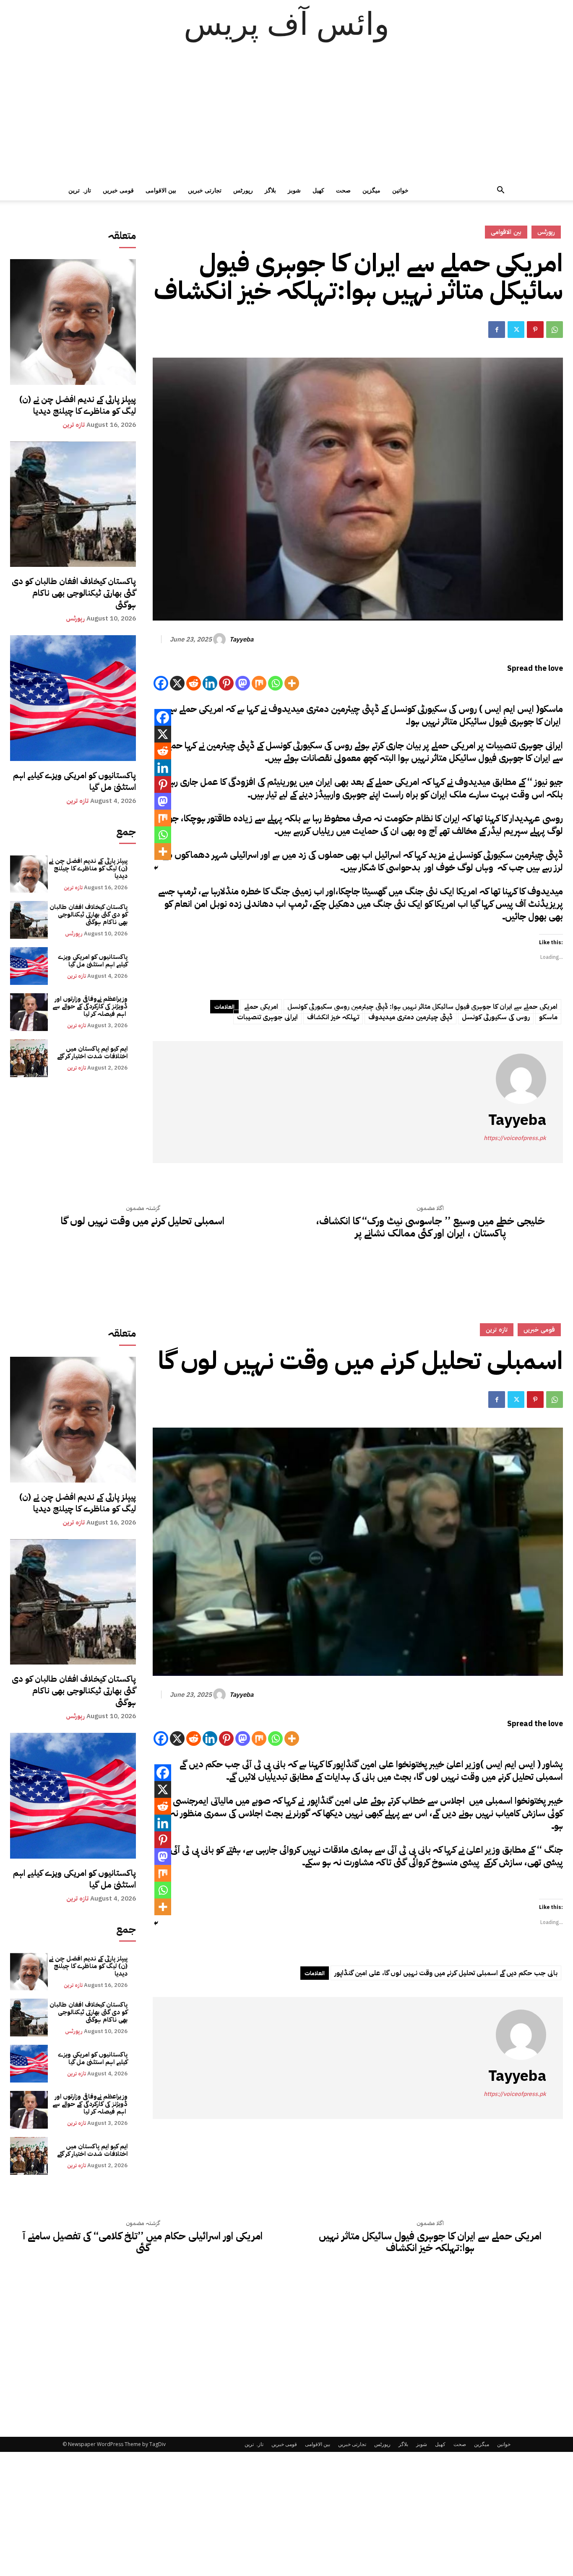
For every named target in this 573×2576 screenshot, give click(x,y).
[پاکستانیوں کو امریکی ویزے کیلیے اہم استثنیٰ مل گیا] (73, 698)
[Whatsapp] (275, 683)
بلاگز (270, 190)
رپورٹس (243, 190)
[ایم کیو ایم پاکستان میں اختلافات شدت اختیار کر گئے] (29, 1058)
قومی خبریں (118, 190)
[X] (177, 683)
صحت (343, 190)
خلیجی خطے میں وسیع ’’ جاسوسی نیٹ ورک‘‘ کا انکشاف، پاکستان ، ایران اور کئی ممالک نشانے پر (430, 1227)
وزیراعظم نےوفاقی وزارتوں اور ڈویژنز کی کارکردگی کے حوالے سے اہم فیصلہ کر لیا (90, 1006)
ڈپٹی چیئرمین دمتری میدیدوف (410, 1017)
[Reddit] (194, 683)
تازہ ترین (80, 190)
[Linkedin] (210, 683)
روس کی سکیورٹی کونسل (496, 1017)
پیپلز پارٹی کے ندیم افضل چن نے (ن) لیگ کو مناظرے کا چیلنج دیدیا (78, 405)
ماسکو (548, 1017)
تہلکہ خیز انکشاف (333, 1017)
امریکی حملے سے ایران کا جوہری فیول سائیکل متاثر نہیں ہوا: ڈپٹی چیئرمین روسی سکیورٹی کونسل (422, 1007)
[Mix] (259, 683)
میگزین (371, 190)
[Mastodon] (243, 683)
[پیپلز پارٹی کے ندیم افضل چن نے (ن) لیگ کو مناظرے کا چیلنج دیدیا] (73, 322)
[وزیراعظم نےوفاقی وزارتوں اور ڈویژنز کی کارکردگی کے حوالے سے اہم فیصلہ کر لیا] (29, 1012)
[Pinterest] (535, 330)
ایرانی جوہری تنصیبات (267, 1017)
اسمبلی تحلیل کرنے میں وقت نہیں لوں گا (143, 1221)
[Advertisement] (286, 117)
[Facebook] (497, 330)
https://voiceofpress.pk (515, 1138)
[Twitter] (516, 330)
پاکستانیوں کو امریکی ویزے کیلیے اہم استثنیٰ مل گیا (74, 781)
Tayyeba (241, 639)
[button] (500, 191)
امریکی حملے (261, 1007)
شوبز (294, 190)
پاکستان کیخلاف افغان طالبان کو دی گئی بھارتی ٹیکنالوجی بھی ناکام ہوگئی (74, 593)
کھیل (318, 190)
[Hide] (156, 868)
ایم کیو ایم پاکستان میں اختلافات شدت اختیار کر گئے (92, 1052)
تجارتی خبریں (205, 190)
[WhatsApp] (555, 330)
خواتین (400, 190)
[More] (292, 683)
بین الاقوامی (161, 190)
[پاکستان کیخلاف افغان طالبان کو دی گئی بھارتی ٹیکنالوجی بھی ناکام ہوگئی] (73, 504)
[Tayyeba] (221, 639)
